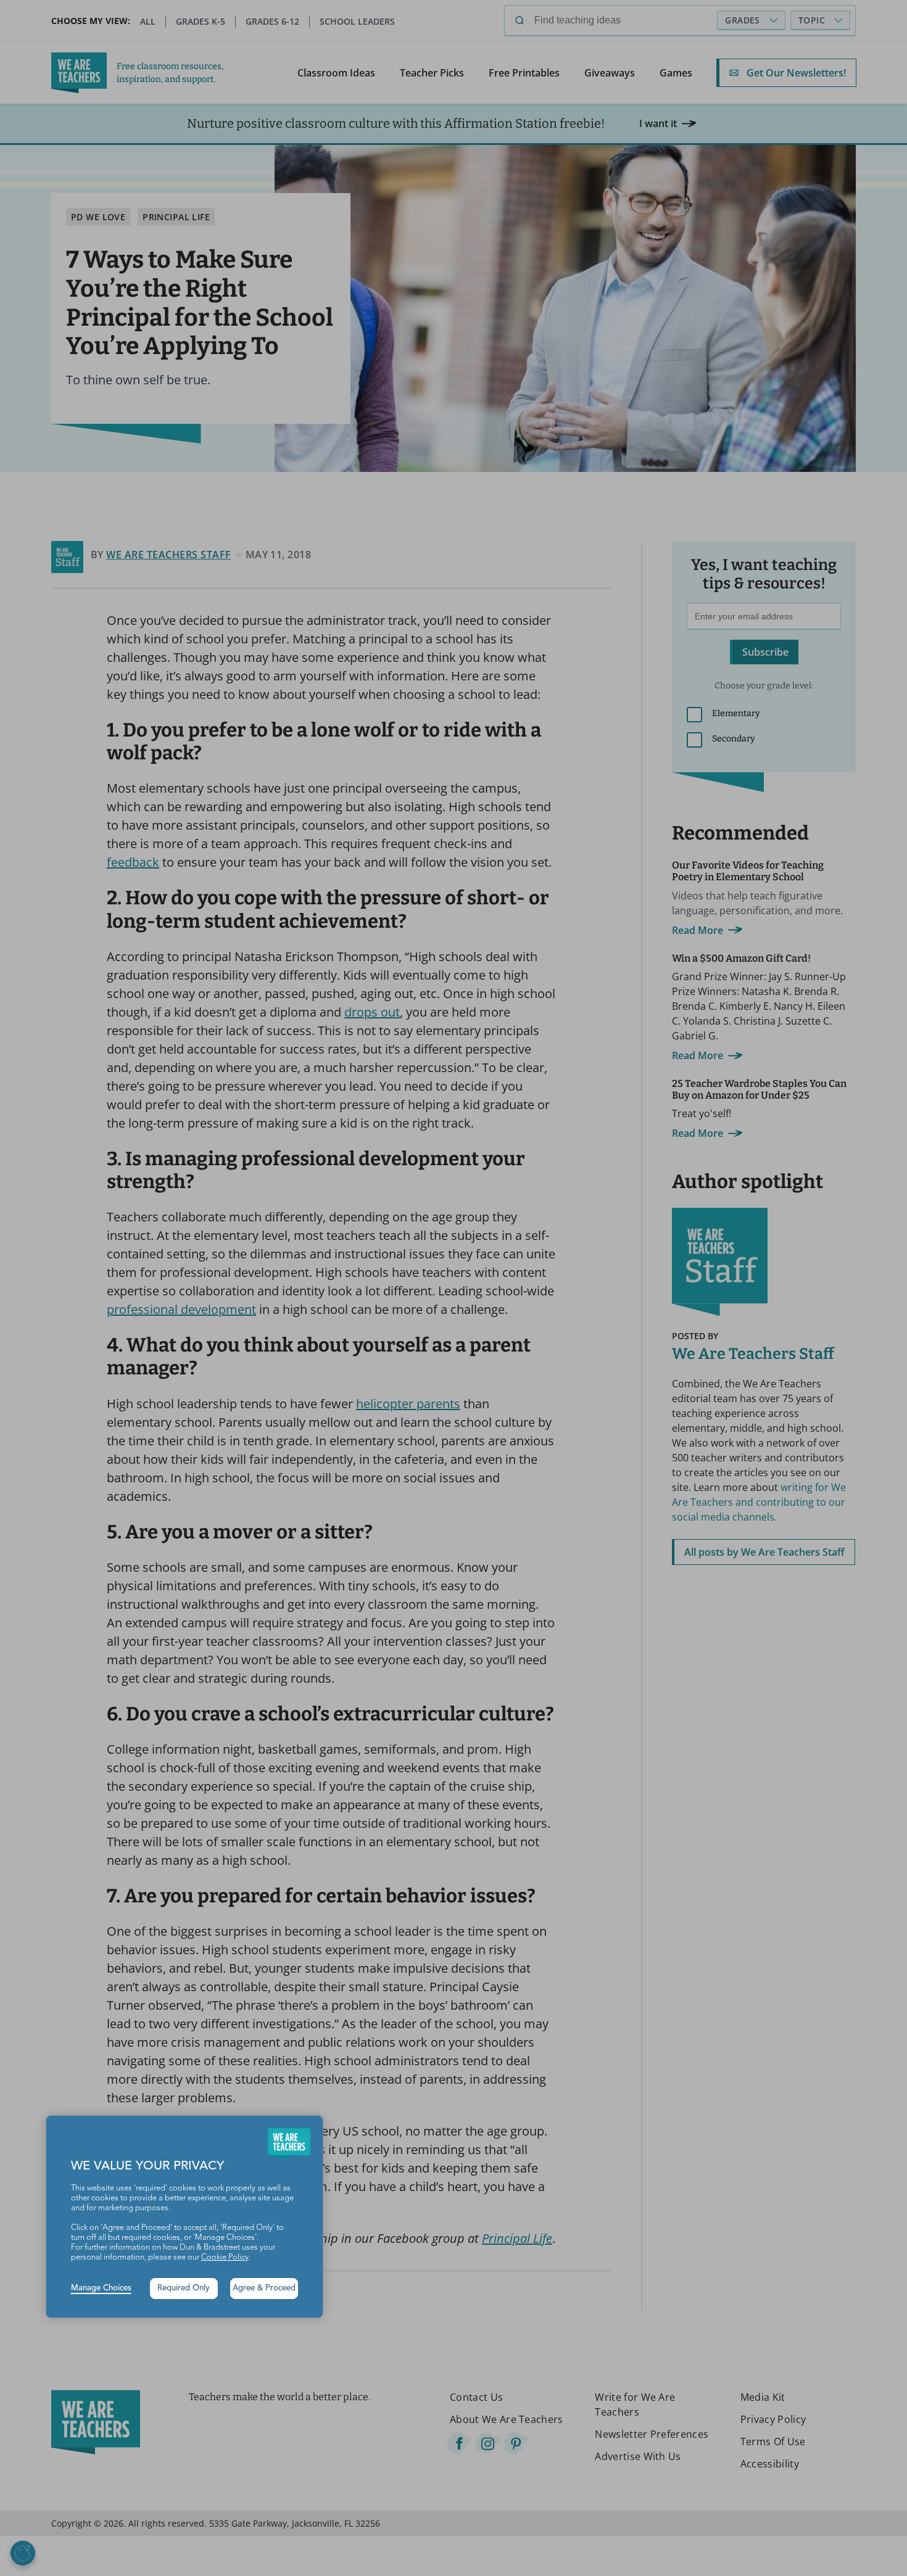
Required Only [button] (184, 2288)
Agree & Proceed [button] (264, 2288)
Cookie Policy (225, 2257)
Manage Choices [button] (101, 2288)
